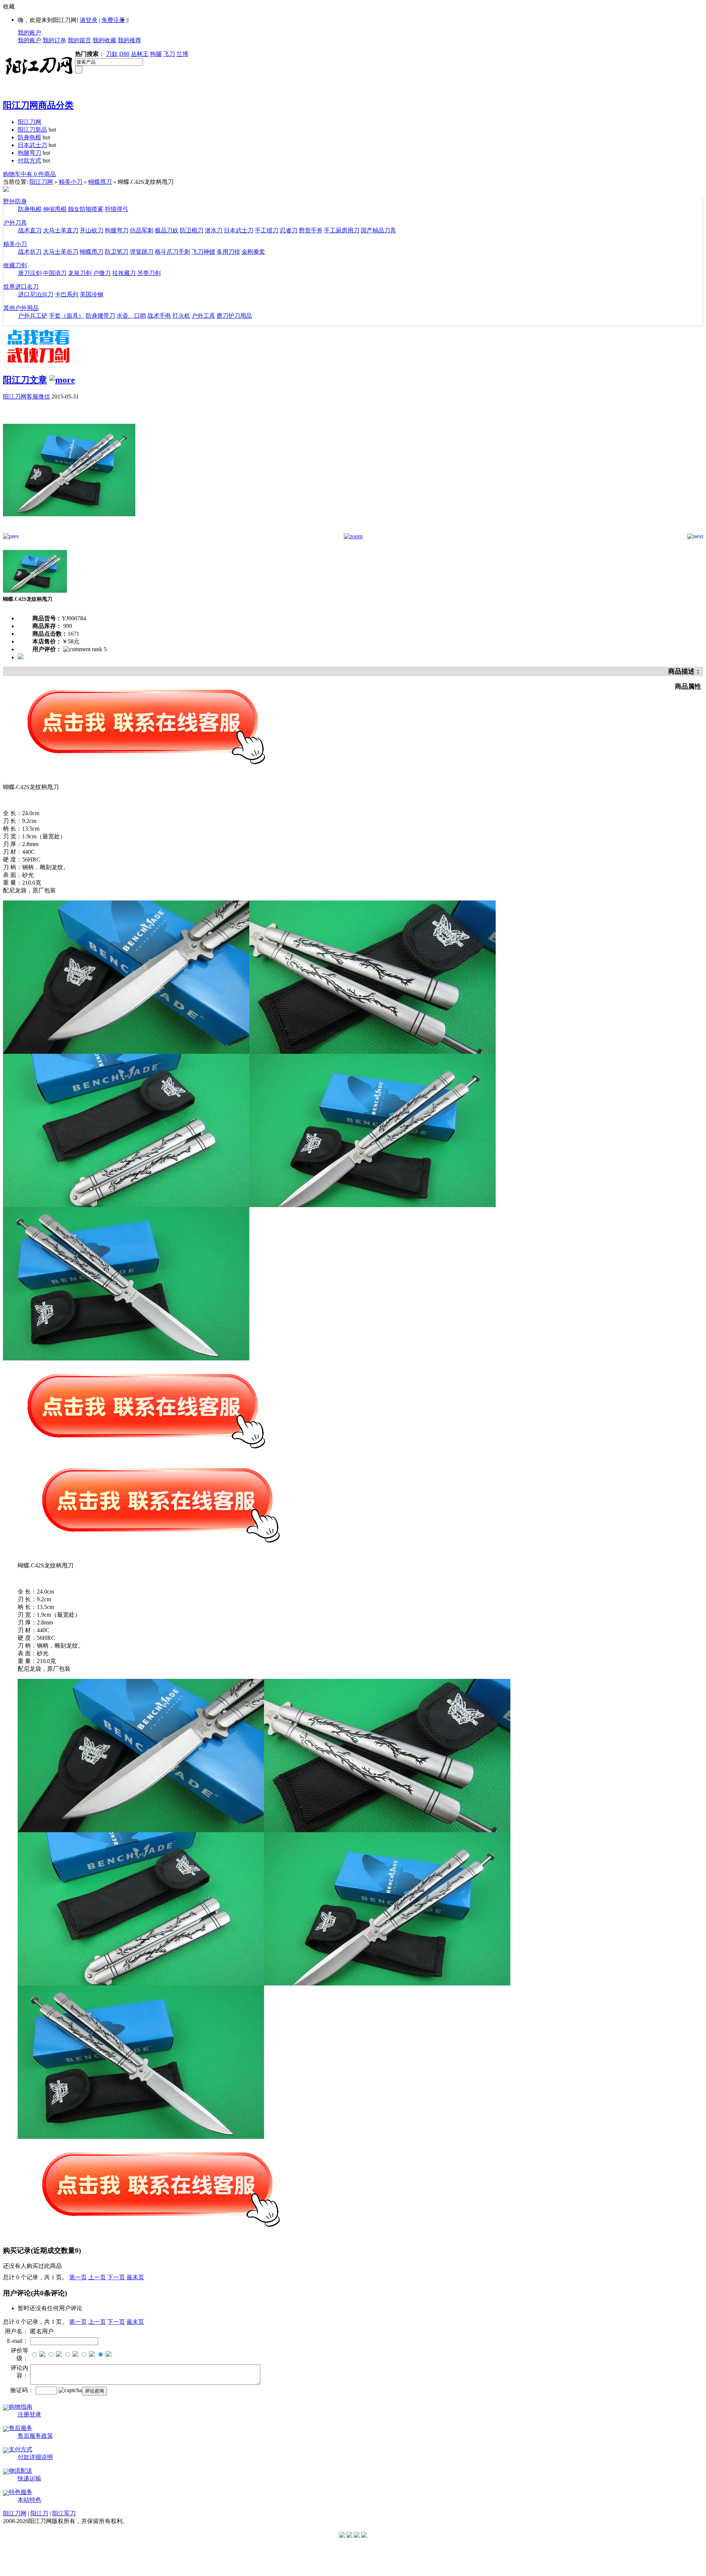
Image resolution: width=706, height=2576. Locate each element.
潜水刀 (214, 230)
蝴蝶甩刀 (100, 182)
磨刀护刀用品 (234, 316)
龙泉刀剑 (80, 273)
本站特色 (29, 2500)
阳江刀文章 (25, 380)
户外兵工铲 (33, 316)
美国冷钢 (92, 294)
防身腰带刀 (100, 316)
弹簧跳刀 (142, 252)
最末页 (135, 2277)
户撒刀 (102, 273)
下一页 (116, 2277)
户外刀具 (15, 223)
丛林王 (140, 54)
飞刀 (169, 54)
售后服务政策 (35, 2436)
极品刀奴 (167, 230)
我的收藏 (104, 40)
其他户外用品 (21, 308)
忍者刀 (289, 230)
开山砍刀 (92, 230)
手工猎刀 (267, 230)
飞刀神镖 (203, 252)
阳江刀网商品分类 (38, 105)
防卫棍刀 (192, 230)
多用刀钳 (228, 252)
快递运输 (29, 2478)
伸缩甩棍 (55, 209)
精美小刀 (71, 182)
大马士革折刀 (61, 252)
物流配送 (21, 2471)
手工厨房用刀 (342, 230)
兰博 (182, 54)
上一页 (97, 2277)
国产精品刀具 (378, 230)
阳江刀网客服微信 (26, 397)
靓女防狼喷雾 (86, 209)
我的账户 (29, 33)
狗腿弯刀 (29, 153)
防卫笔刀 (117, 252)
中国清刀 (55, 273)
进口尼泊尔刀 (36, 294)
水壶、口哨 (131, 316)
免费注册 (113, 20)
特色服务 (21, 2492)
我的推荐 (129, 40)
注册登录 (29, 2414)
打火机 (181, 316)
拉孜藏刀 (124, 273)
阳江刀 (39, 2513)
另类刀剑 (149, 273)
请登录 (89, 20)
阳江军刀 (64, 2513)
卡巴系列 (67, 294)
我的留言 (79, 40)
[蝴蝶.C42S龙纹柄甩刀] (69, 531)
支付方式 (21, 2449)
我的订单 (54, 40)
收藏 (9, 6)
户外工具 (203, 316)
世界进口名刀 (21, 287)
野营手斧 (311, 230)
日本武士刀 (32, 145)
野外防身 (15, 201)
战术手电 (159, 316)
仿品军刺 (142, 230)
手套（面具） (67, 316)
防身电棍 (29, 137)
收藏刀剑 (15, 265)
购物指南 (21, 2407)
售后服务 (21, 2428)
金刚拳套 (253, 252)
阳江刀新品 (32, 130)
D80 (124, 54)
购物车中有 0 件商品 (29, 174)
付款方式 (29, 160)
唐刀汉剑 (30, 273)
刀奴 (112, 54)
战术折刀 (30, 252)
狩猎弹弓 (117, 209)
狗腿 (156, 54)
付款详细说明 (35, 2457)
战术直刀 (30, 230)
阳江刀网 (29, 122)
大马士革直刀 (61, 230)
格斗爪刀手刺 (172, 252)
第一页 (78, 2277)
